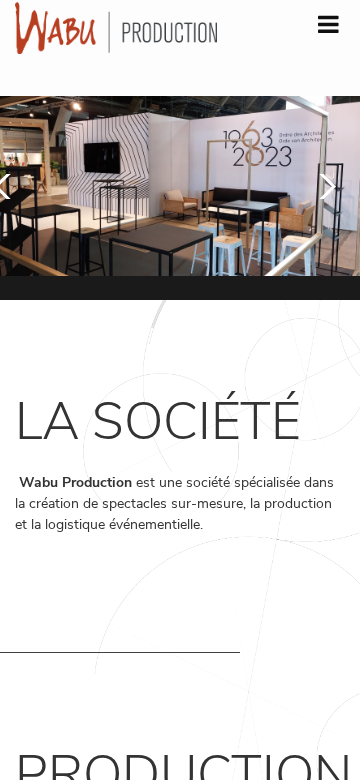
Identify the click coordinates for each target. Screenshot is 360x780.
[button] (322, 186)
